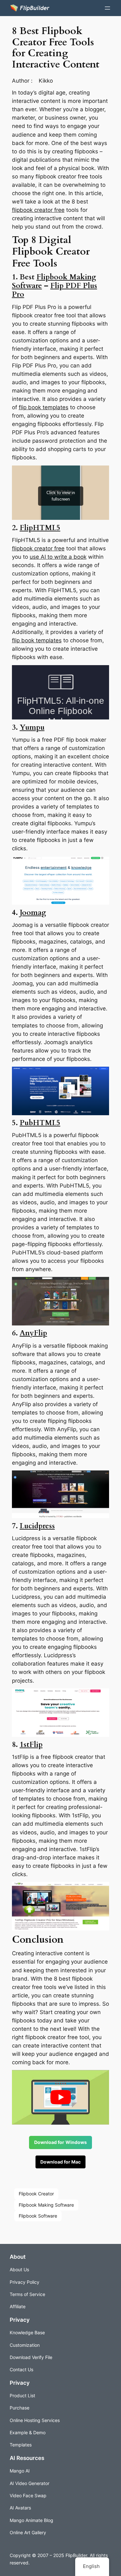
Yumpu (32, 728)
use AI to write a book (58, 557)
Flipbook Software (38, 2216)
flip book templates (44, 407)
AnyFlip (33, 1333)
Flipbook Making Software (46, 2205)
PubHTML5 (40, 1123)
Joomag (33, 913)
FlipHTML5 (40, 528)
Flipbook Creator (36, 2194)
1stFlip (31, 1745)
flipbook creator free (38, 210)
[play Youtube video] (61, 2097)
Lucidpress (37, 1526)
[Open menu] (107, 8)
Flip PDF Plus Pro (55, 290)
